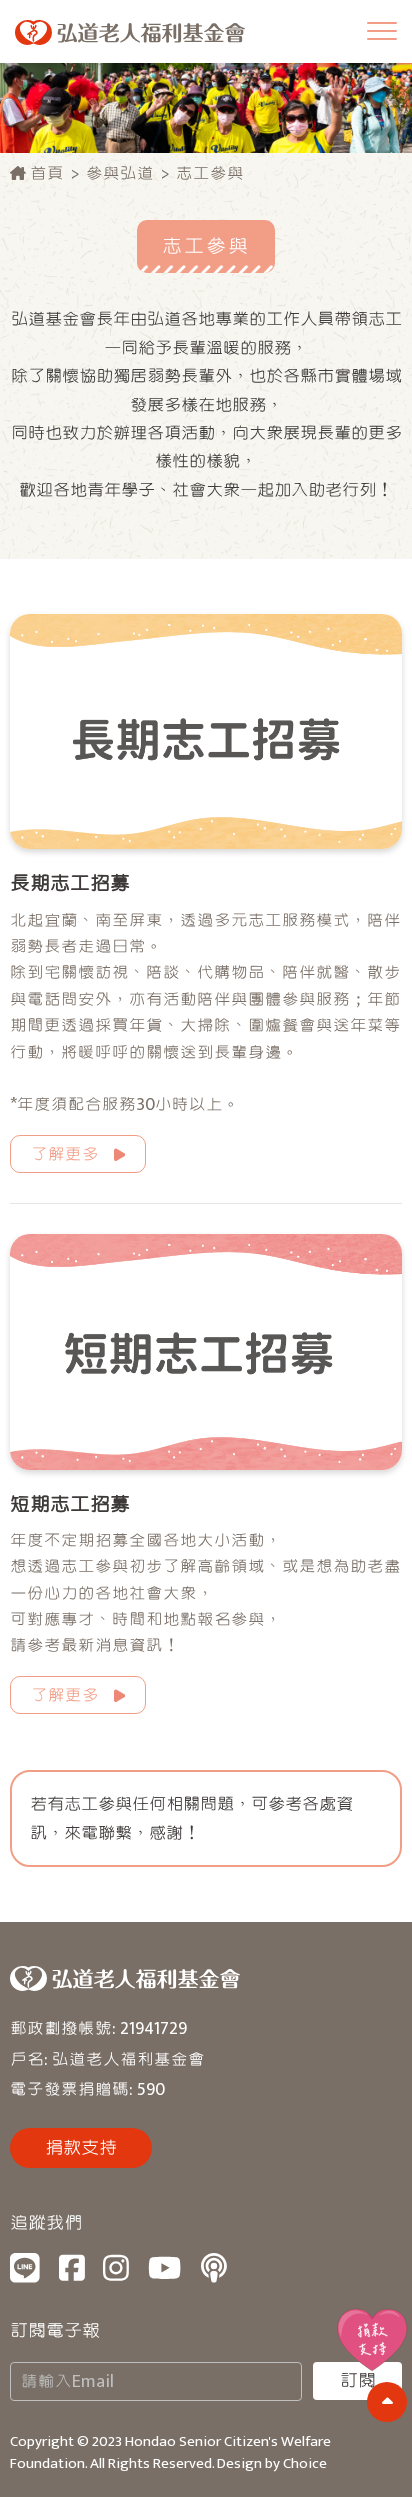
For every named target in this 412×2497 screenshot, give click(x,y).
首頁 (45, 173)
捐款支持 (81, 2148)
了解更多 (65, 1154)
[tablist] (206, 1248)
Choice (305, 2463)
